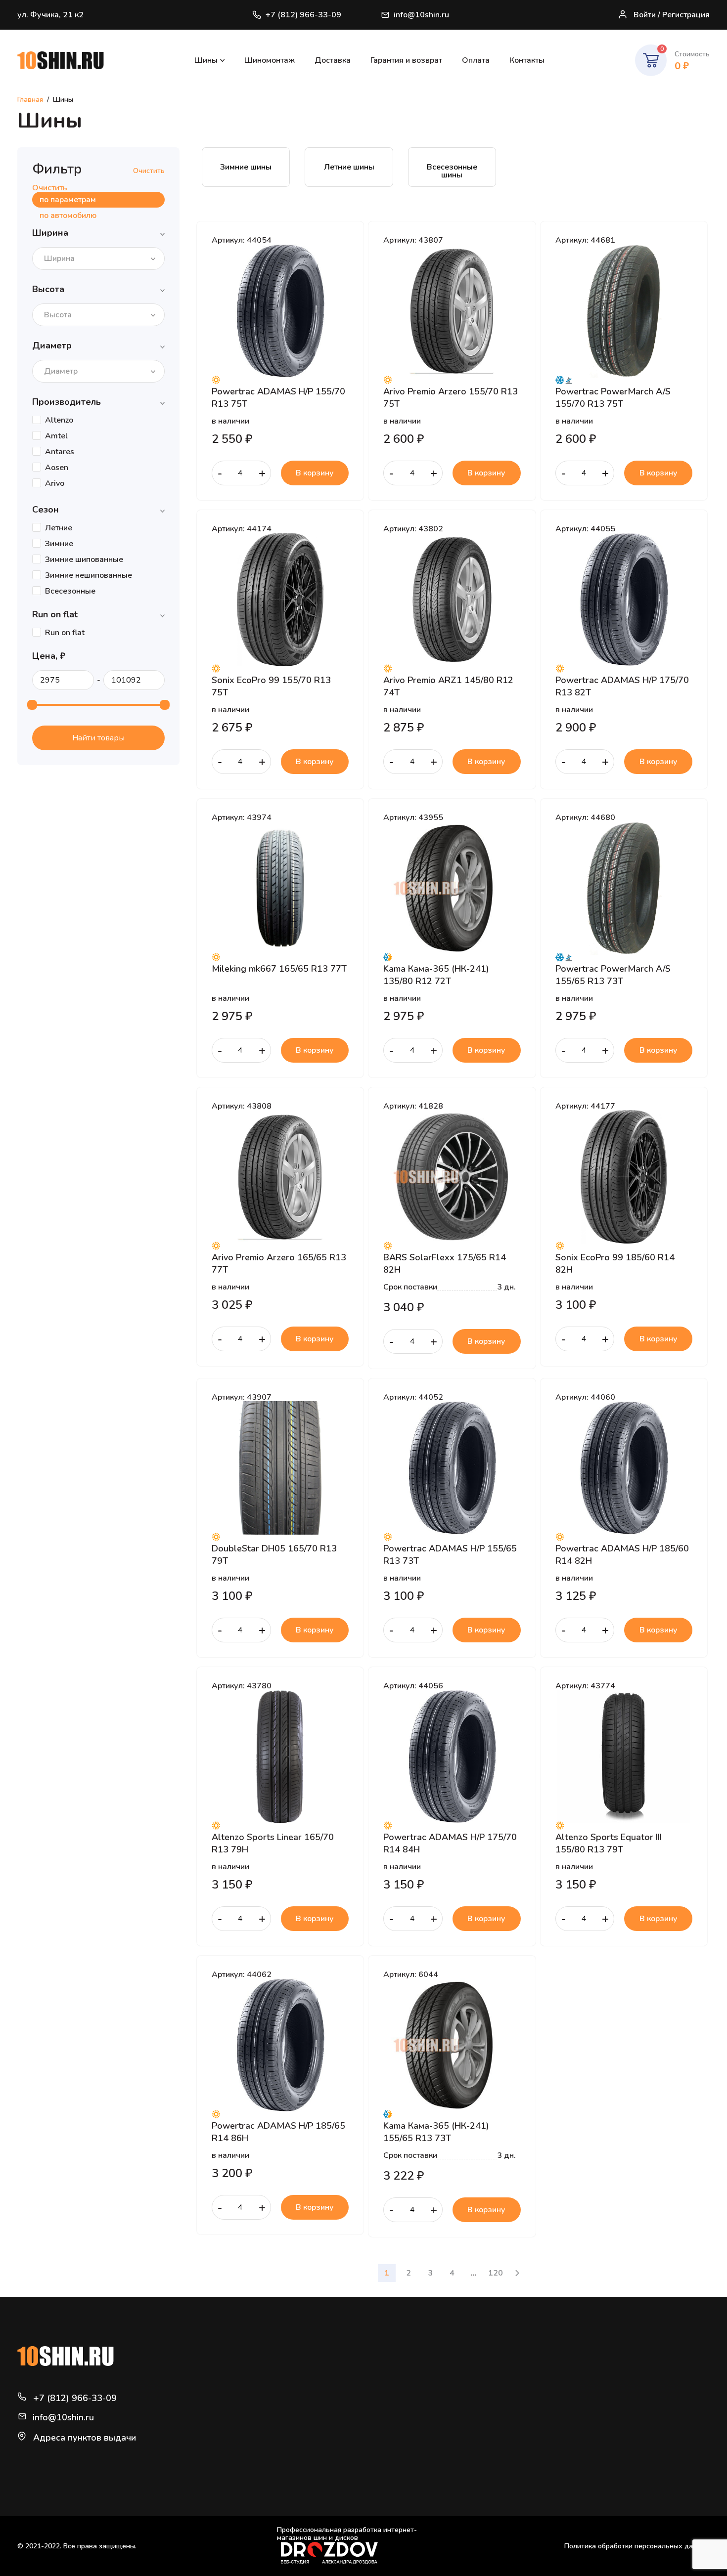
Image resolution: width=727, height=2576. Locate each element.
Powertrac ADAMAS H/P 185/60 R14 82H (622, 1554)
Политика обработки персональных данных (637, 2546)
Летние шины (349, 167)
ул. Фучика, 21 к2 (50, 15)
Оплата (476, 60)
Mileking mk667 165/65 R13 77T (279, 969)
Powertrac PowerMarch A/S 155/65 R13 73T (613, 975)
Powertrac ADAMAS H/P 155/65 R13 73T (450, 1554)
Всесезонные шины (452, 171)
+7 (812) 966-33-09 (303, 15)
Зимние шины (246, 167)
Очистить (149, 171)
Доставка (333, 60)
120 (496, 2273)
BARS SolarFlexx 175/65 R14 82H (445, 1263)
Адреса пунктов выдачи (85, 2438)
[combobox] (98, 258)
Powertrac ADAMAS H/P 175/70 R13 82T (622, 686)
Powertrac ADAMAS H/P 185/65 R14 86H (278, 2132)
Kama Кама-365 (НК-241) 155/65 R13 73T (436, 2132)
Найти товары (98, 738)
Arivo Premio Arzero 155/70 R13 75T (451, 397)
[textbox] (62, 258)
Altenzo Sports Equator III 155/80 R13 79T (609, 1843)
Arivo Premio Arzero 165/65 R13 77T (279, 1263)
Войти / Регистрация (672, 15)
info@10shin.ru (421, 15)
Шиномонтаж (270, 60)
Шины (206, 60)
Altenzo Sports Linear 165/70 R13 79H (273, 1843)
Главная (30, 100)
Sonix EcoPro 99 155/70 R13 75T (271, 686)
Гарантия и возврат (406, 60)
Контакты (527, 60)
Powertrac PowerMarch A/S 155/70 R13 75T (613, 397)
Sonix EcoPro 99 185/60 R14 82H (615, 1263)
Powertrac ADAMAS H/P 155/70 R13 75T (278, 397)
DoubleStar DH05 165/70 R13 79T (274, 1554)
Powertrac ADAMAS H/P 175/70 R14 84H (450, 1843)
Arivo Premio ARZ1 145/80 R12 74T (448, 686)
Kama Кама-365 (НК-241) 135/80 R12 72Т (436, 975)
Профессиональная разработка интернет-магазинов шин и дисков (347, 2534)
